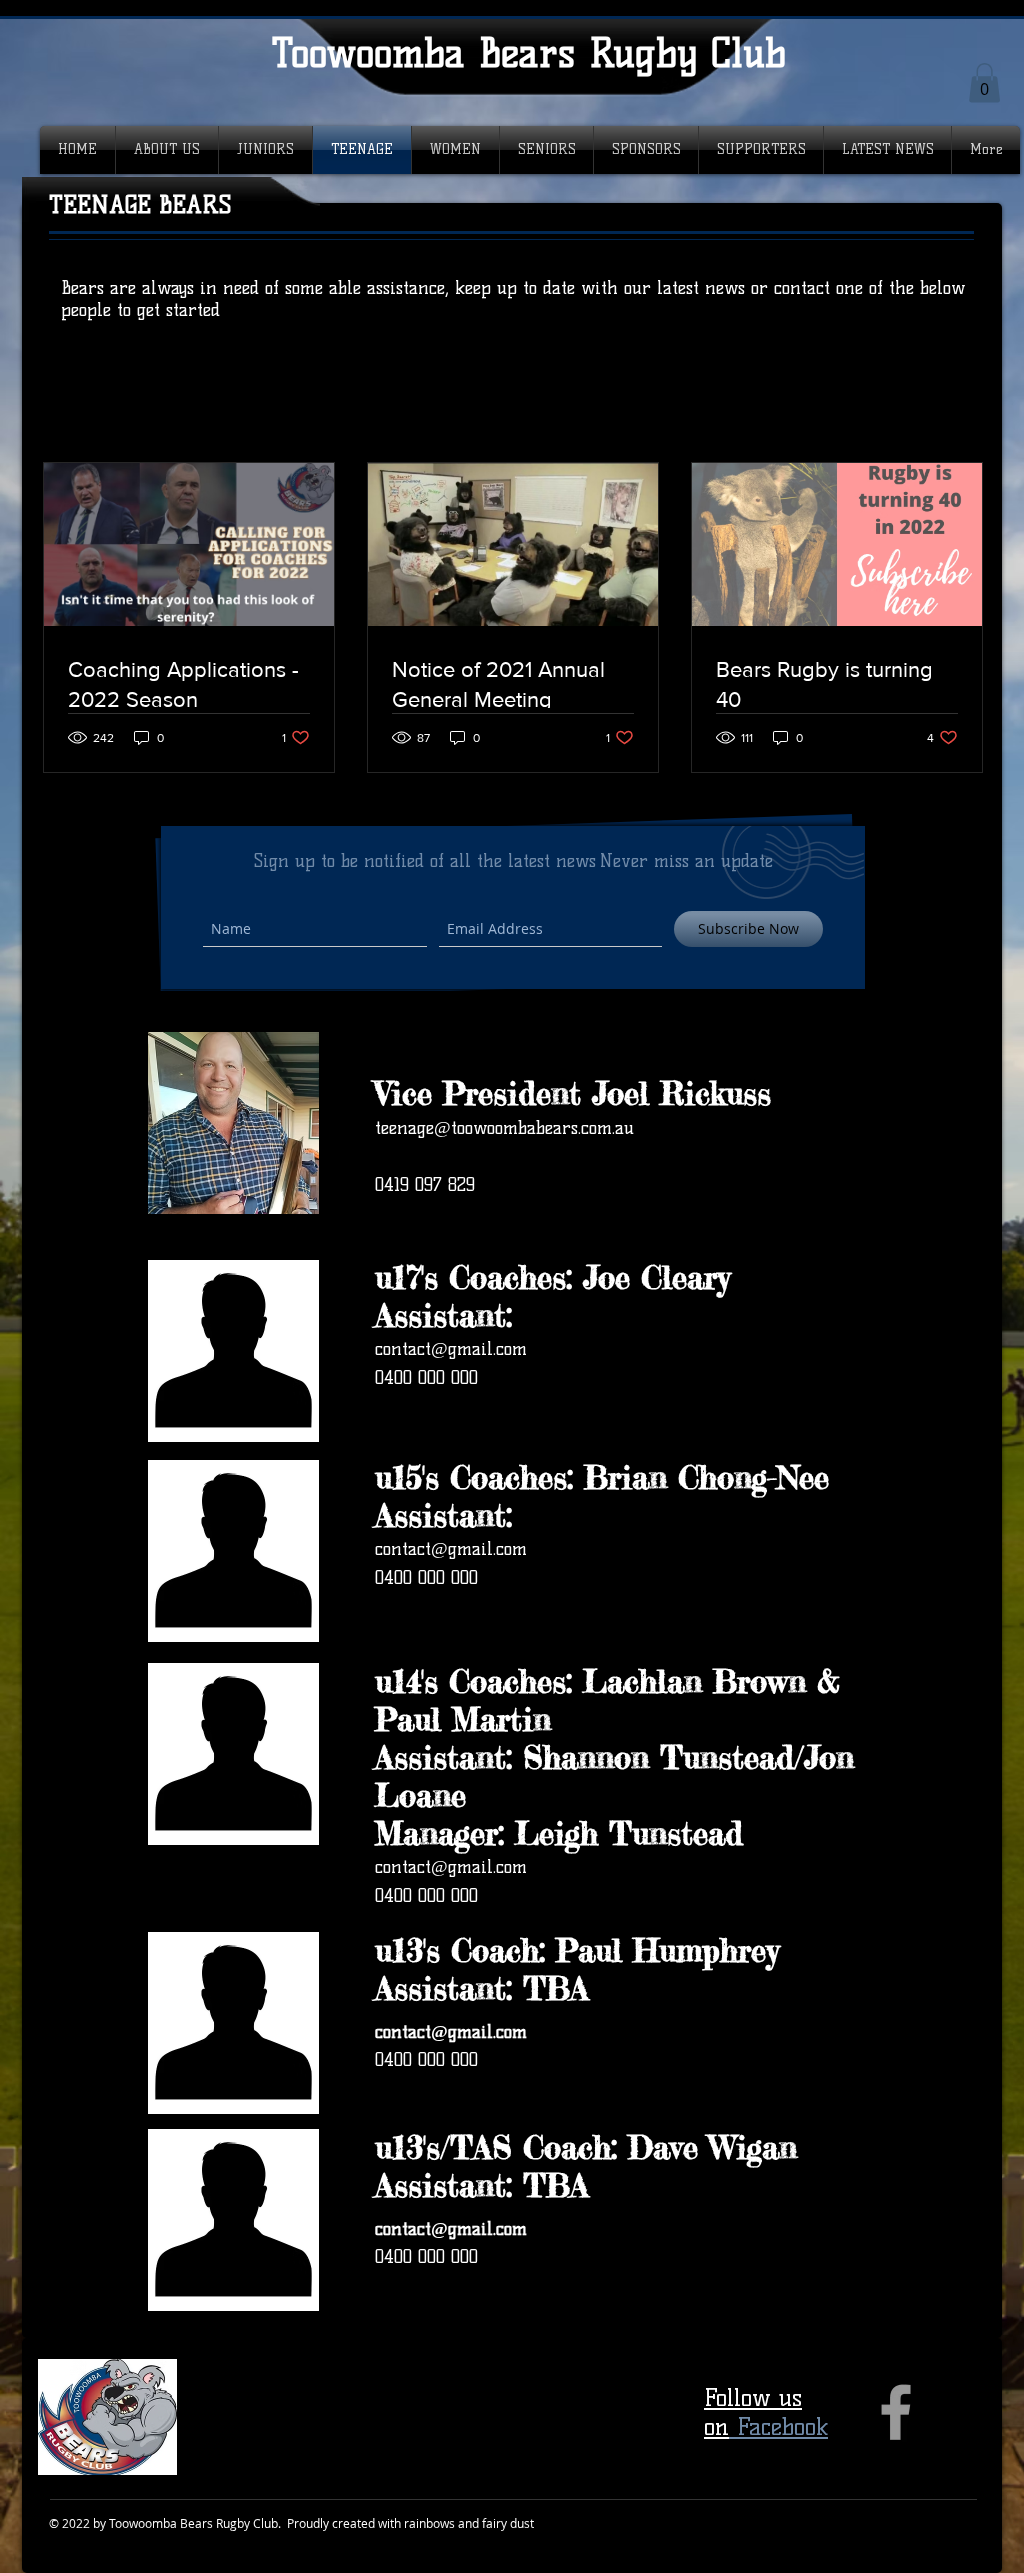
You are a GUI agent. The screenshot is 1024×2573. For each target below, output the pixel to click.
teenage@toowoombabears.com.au (504, 1128)
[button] (984, 82)
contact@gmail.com (451, 1349)
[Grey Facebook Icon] (896, 2412)
